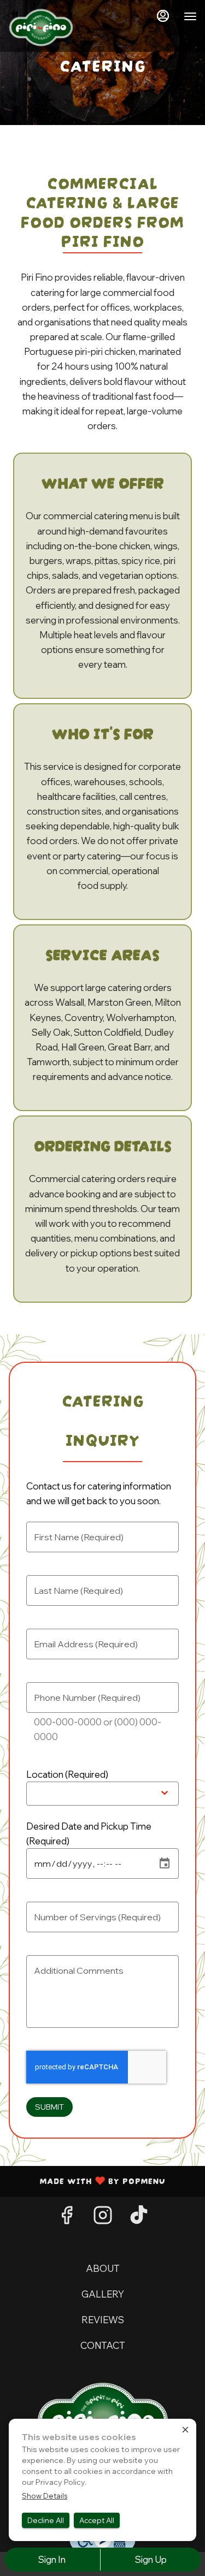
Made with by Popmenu (87, 2180)
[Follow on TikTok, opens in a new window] (139, 2218)
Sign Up (151, 2559)
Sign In (52, 2559)
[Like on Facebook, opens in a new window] (67, 2218)
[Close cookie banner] (185, 2430)
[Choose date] (165, 1863)
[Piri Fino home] (41, 27)
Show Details (45, 2496)
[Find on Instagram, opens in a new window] (103, 2218)
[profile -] (163, 16)
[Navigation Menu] (190, 16)
